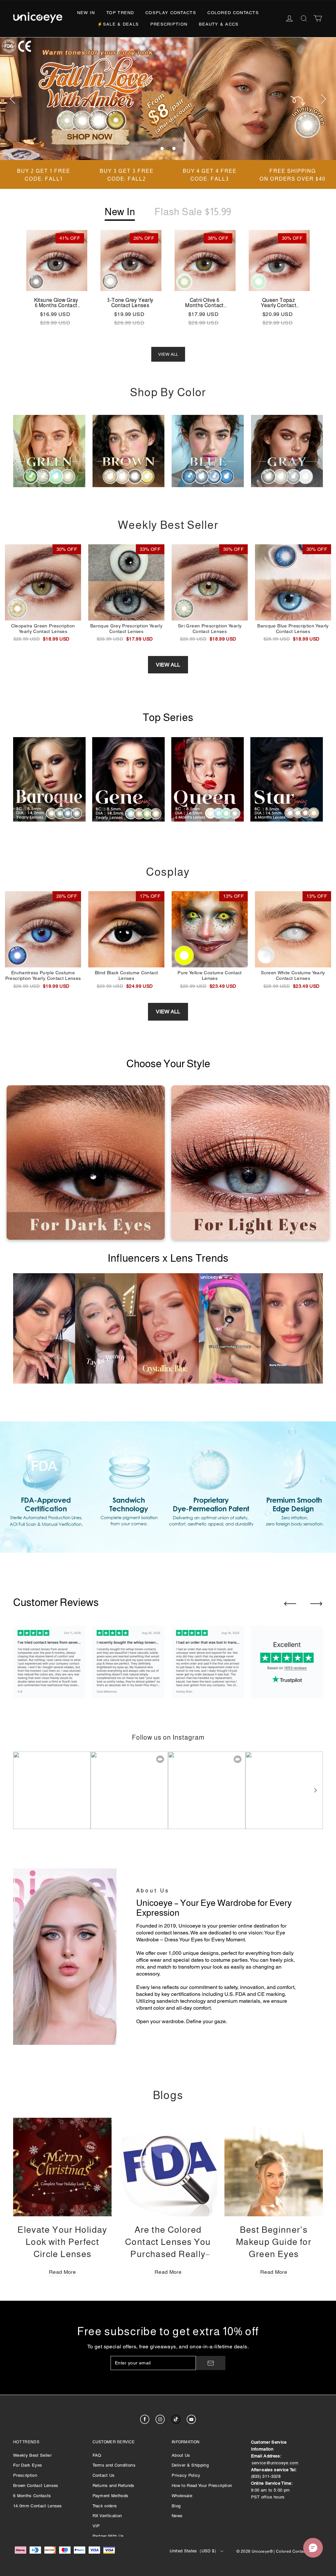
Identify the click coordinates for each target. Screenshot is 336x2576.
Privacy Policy (186, 2475)
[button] (315, 1790)
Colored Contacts (233, 13)
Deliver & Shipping (190, 2465)
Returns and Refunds (114, 2486)
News (177, 2516)
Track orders (105, 2506)
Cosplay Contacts (171, 13)
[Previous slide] (290, 1604)
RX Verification (107, 2516)
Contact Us (104, 2475)
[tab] (162, 148)
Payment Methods (111, 2496)
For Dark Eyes (28, 2465)
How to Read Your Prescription (202, 2486)
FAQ (97, 2455)
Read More (62, 2272)
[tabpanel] (168, 99)
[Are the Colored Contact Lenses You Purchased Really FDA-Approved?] (168, 2167)
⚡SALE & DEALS (118, 24)
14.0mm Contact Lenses (38, 2506)
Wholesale (182, 2496)
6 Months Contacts (32, 2496)
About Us (181, 2455)
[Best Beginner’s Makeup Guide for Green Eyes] (274, 2167)
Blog (176, 2506)
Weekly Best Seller (32, 2455)
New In (86, 13)
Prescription (169, 24)
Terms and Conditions (114, 2465)
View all (168, 665)
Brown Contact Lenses (36, 2486)
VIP (96, 2526)
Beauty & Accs (219, 24)
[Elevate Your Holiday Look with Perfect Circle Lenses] (62, 2167)
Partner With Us (108, 2536)
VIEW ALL (168, 354)
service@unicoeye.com (275, 2463)
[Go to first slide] (316, 1604)
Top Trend (120, 13)
